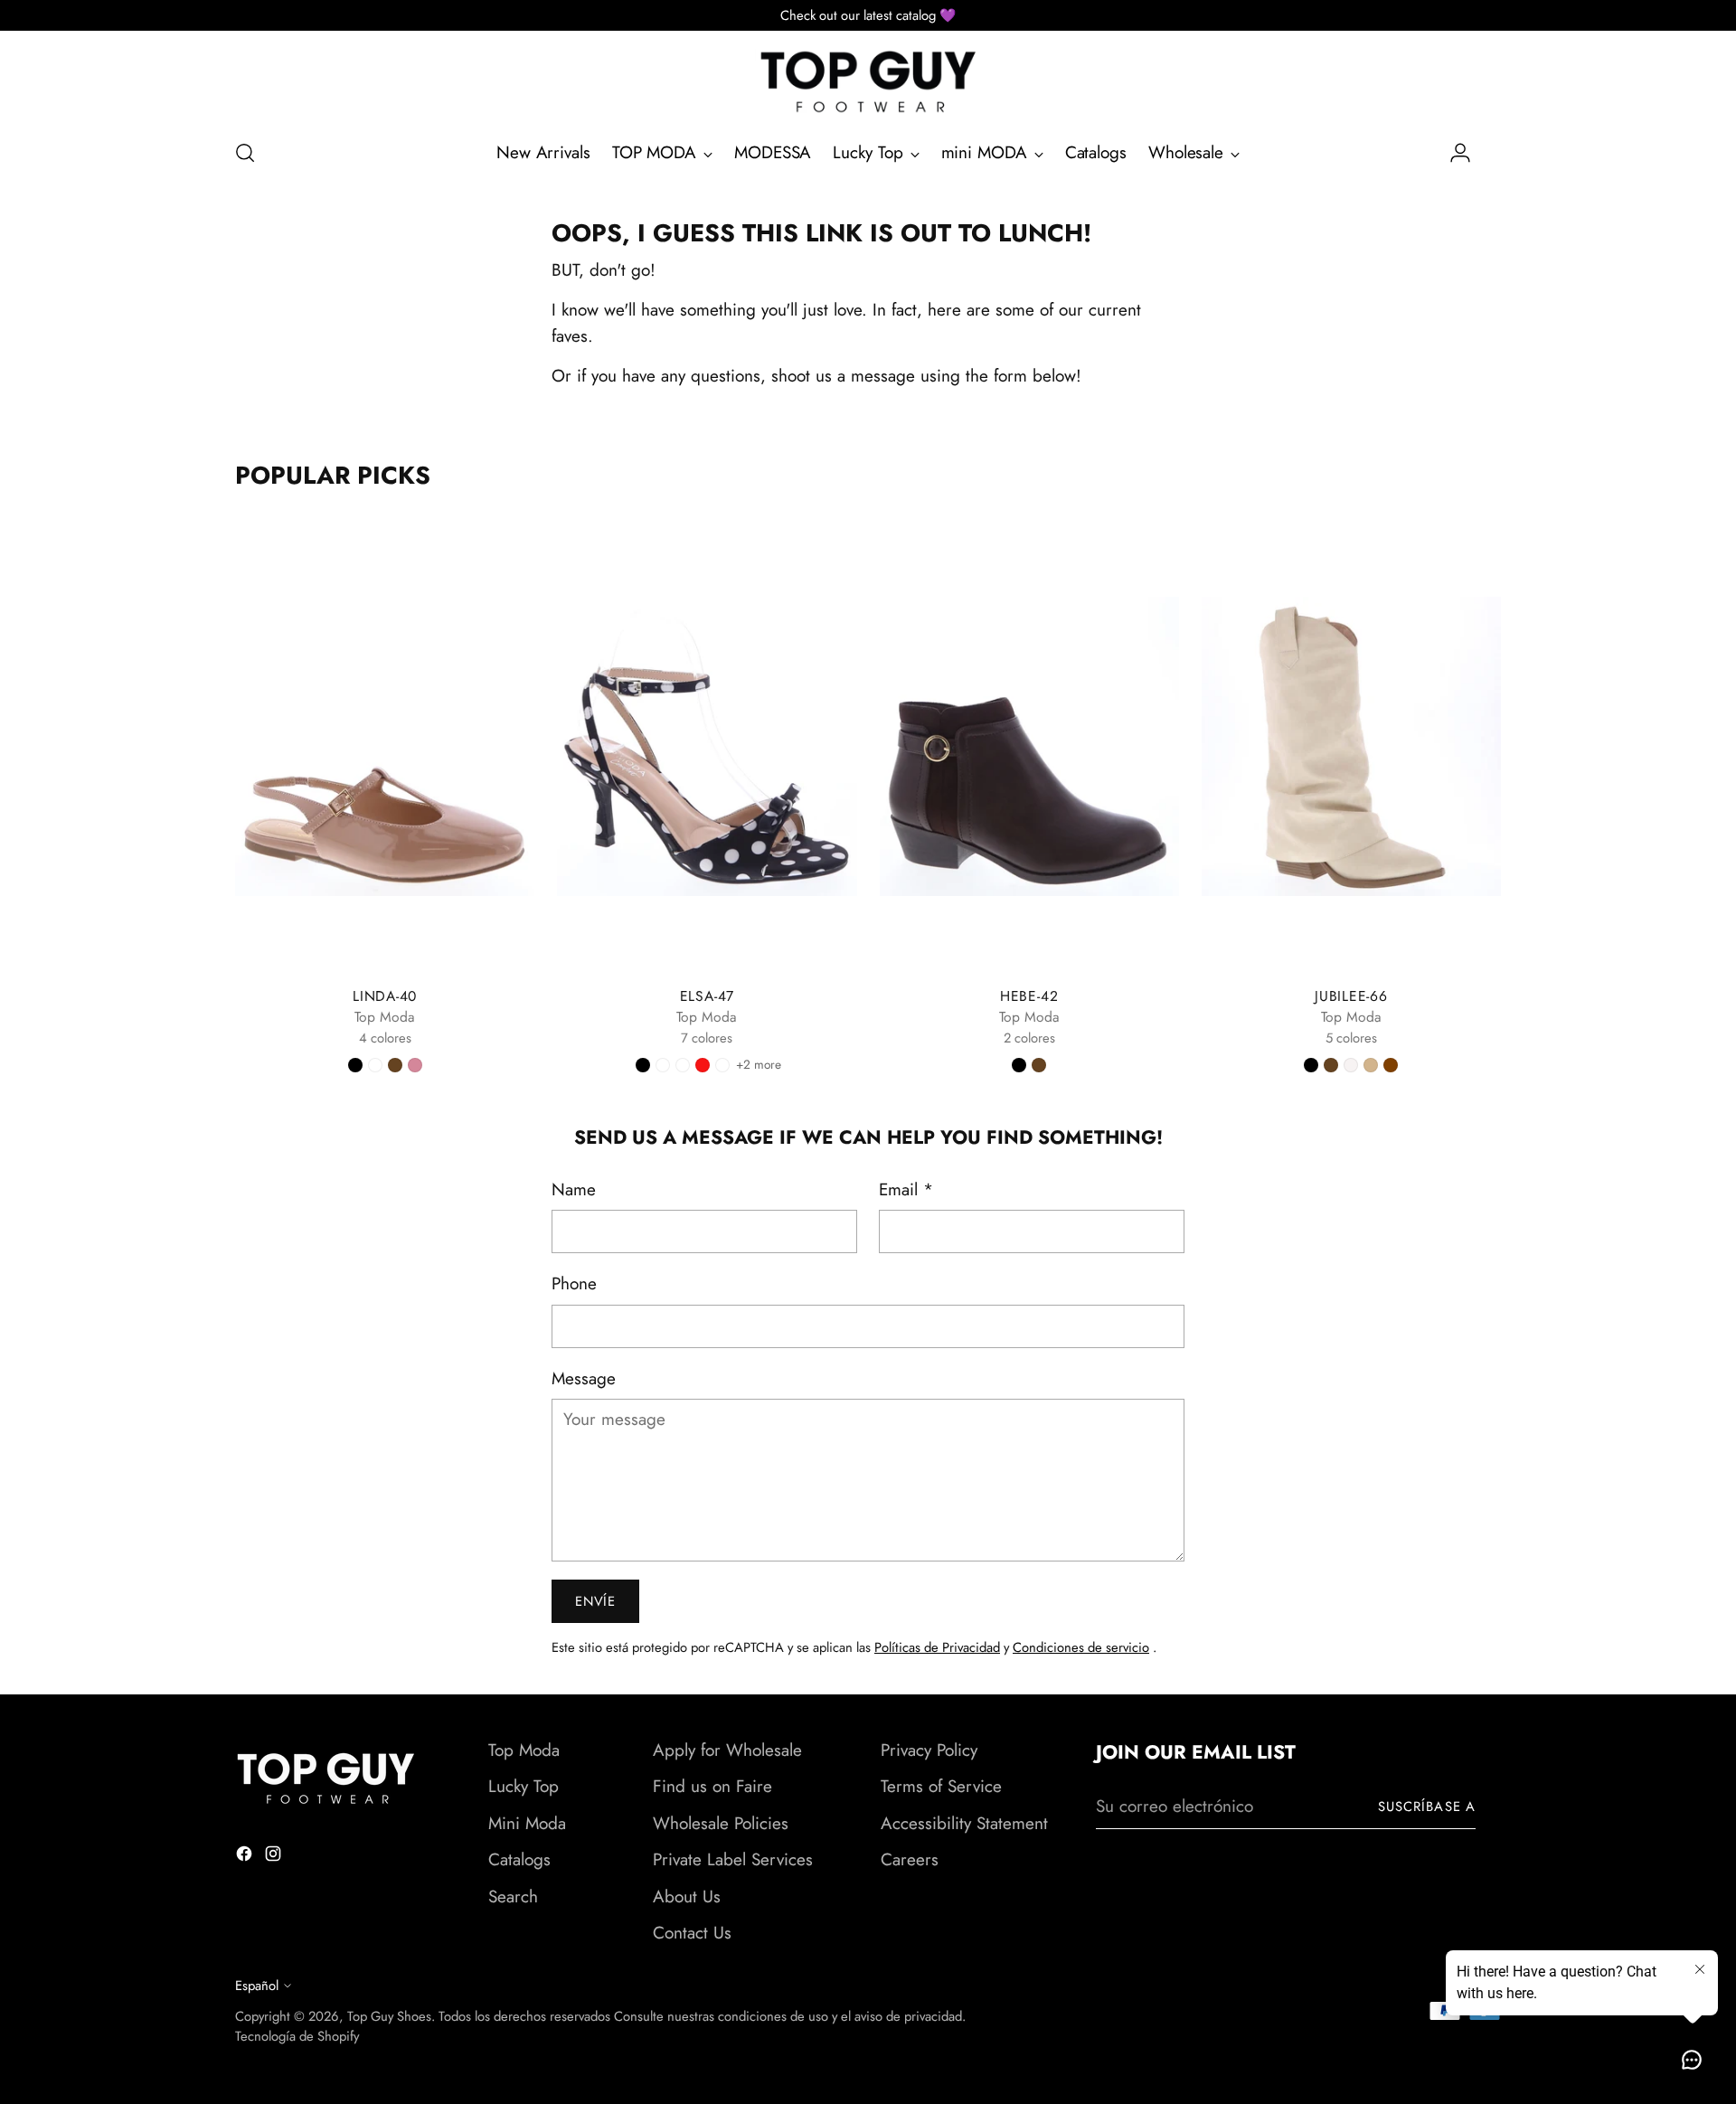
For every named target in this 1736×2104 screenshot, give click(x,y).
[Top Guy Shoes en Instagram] (275, 1858)
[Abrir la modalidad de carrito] (1491, 153)
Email (906, 1189)
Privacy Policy (929, 1750)
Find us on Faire (712, 1786)
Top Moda (524, 1750)
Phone (574, 1283)
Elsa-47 (707, 996)
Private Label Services (733, 1859)
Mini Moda (527, 1823)
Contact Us (692, 1933)
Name (574, 1189)
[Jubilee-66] (1351, 746)
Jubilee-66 (1351, 996)
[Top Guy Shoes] (868, 82)
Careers (910, 1859)
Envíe (595, 1601)
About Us (687, 1896)
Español (257, 1986)
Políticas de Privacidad (937, 1647)
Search (513, 1896)
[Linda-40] (385, 746)
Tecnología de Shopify (297, 2036)
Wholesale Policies (721, 1823)
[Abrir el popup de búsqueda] (245, 153)
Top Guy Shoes (389, 2016)
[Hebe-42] (1029, 746)
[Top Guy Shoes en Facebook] (246, 1858)
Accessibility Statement (964, 1823)
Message (584, 1378)
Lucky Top (524, 1786)
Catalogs (519, 1859)
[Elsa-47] (707, 746)
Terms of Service (941, 1786)
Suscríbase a (1427, 1807)
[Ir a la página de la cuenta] (1453, 153)
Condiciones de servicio (1081, 1647)
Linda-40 (385, 996)
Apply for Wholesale (727, 1750)
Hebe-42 (1029, 996)
